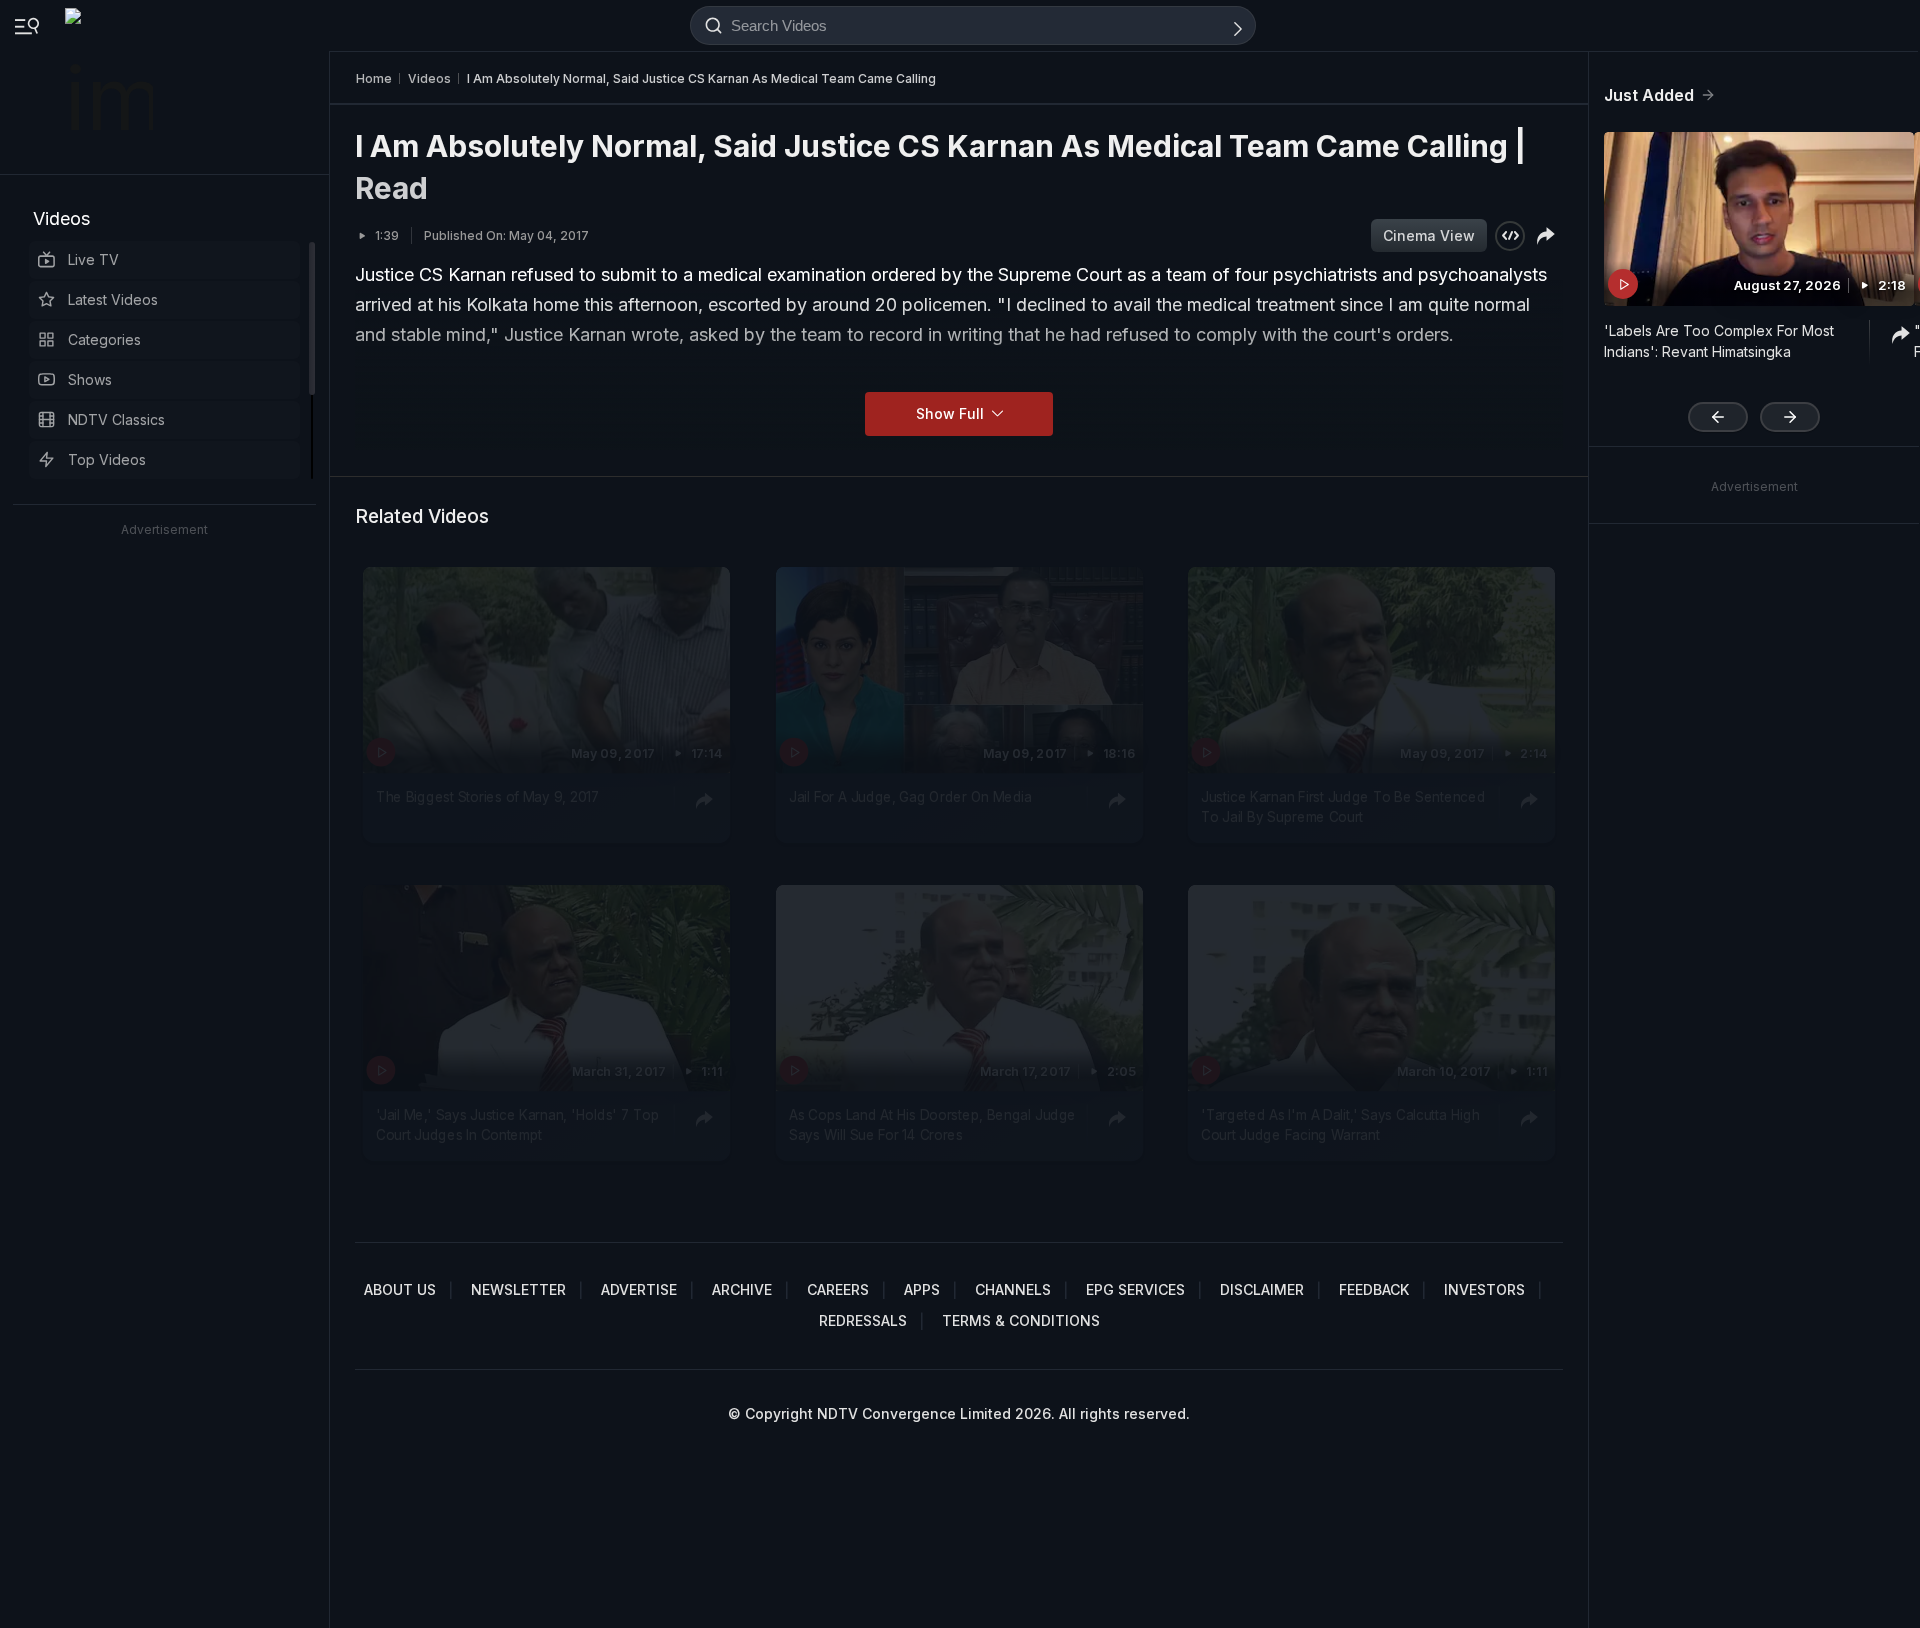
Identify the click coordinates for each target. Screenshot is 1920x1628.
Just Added (1649, 95)
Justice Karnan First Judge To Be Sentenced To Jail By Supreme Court (1343, 807)
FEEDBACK (1374, 1289)
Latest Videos (113, 299)
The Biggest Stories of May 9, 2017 (488, 797)
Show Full (952, 413)
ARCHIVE (742, 1289)
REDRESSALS (863, 1320)
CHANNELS (1013, 1289)
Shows (90, 379)
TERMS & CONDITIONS (1021, 1320)
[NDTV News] (111, 87)
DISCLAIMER (1262, 1289)
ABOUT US (400, 1289)
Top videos (107, 459)
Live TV (93, 259)
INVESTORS (1484, 1289)
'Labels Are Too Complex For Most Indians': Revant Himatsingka (1719, 341)
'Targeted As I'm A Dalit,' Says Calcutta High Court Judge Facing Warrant (1340, 1125)
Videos (61, 218)
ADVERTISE (639, 1289)
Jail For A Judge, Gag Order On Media (910, 797)
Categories (104, 339)
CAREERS (838, 1289)
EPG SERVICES (1135, 1289)
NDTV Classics (116, 419)
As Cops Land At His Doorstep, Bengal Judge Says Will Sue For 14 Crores (932, 1125)
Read (391, 188)
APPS (922, 1289)
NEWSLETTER (518, 1289)
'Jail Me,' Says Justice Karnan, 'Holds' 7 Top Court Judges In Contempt (517, 1125)
